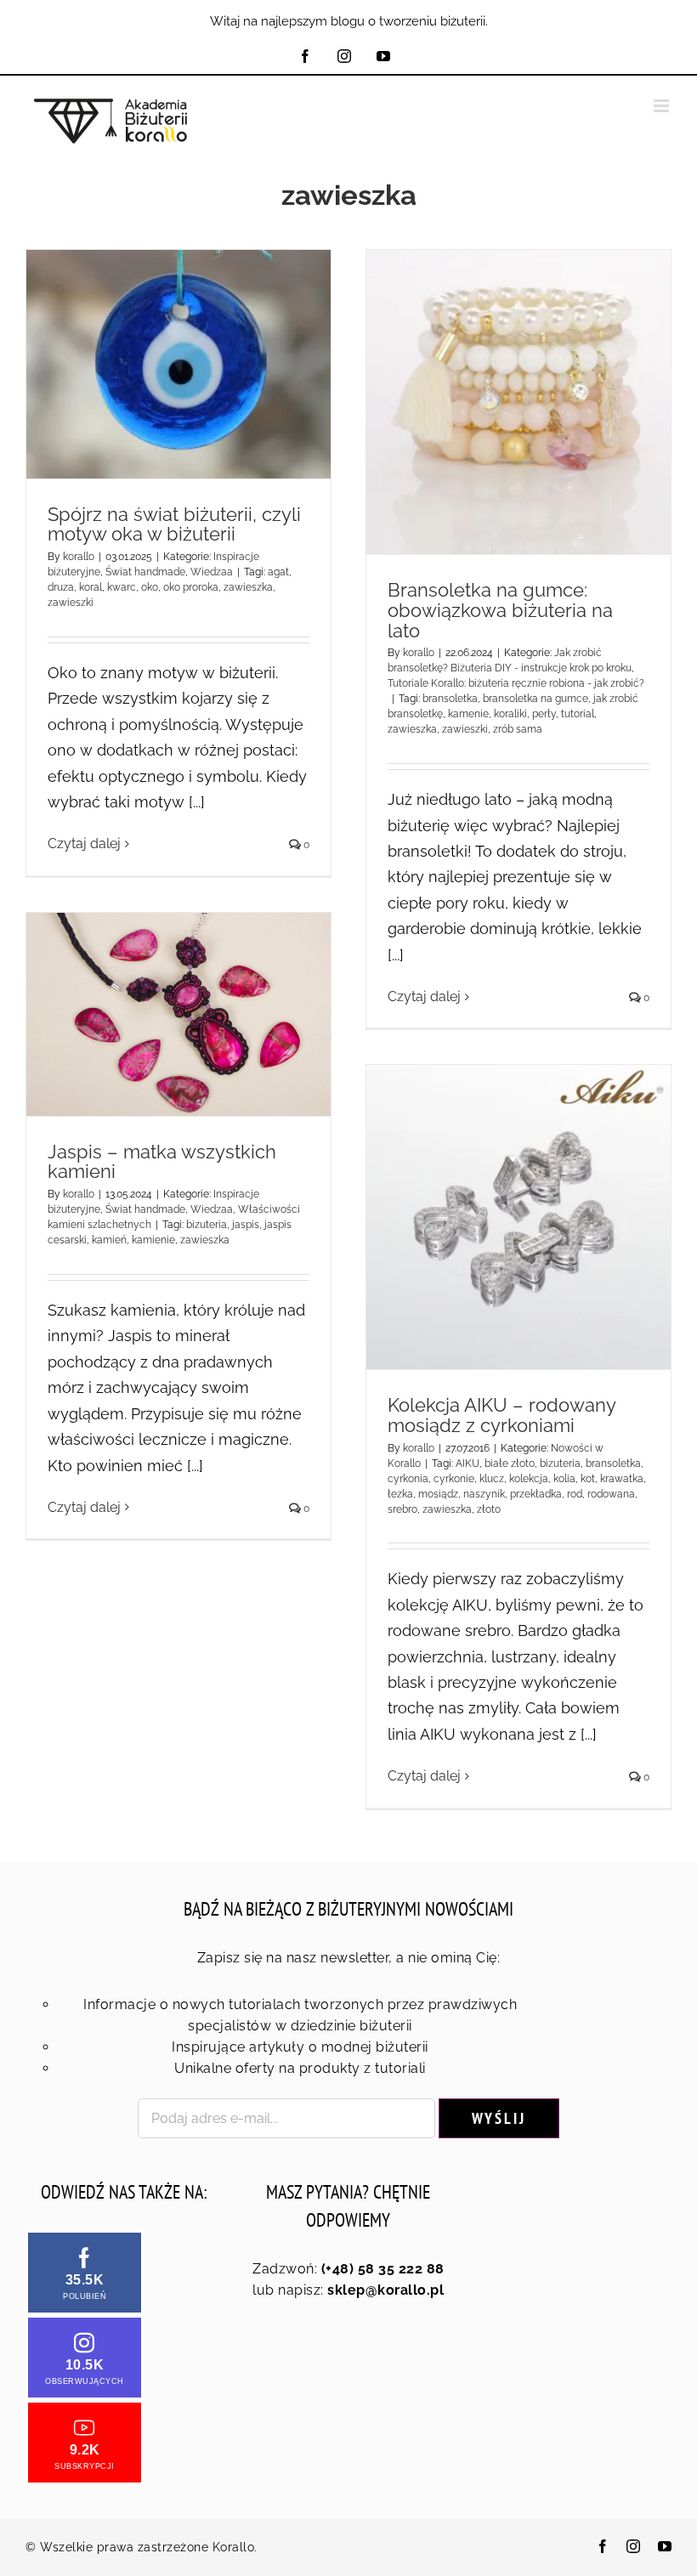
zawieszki (71, 603)
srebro (402, 1509)
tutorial (578, 714)
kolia (564, 1479)
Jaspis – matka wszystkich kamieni (162, 1162)
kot (588, 1479)
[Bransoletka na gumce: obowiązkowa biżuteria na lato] (518, 402)
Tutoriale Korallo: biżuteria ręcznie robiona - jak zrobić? (516, 683)
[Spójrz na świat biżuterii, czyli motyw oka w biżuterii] (178, 364)
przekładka (536, 1494)
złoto (489, 1509)
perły (544, 714)
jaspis (246, 1225)
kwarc (122, 587)
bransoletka (450, 699)
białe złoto (510, 1464)
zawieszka (248, 587)
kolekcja (529, 1479)
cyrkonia (408, 1479)
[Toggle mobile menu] (663, 106)
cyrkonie (454, 1479)
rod (575, 1494)
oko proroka (191, 587)
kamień (109, 1240)
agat (278, 572)
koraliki (510, 714)
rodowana (611, 1494)
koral (91, 587)
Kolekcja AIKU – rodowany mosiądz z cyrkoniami (501, 1415)
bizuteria (207, 1225)
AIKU (467, 1464)
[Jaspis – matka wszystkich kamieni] (178, 1014)
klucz (492, 1479)
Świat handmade (145, 572)
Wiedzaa (212, 572)
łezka (400, 1494)
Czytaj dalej (84, 844)
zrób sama (518, 729)
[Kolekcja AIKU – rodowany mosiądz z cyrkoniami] (518, 1217)
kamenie (468, 714)
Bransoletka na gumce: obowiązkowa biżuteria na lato (500, 610)
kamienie (153, 1240)
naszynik (484, 1494)
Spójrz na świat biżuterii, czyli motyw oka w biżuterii (174, 524)
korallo (79, 557)
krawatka (622, 1479)
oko (150, 587)
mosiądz (438, 1494)
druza (61, 587)
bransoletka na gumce (535, 699)
